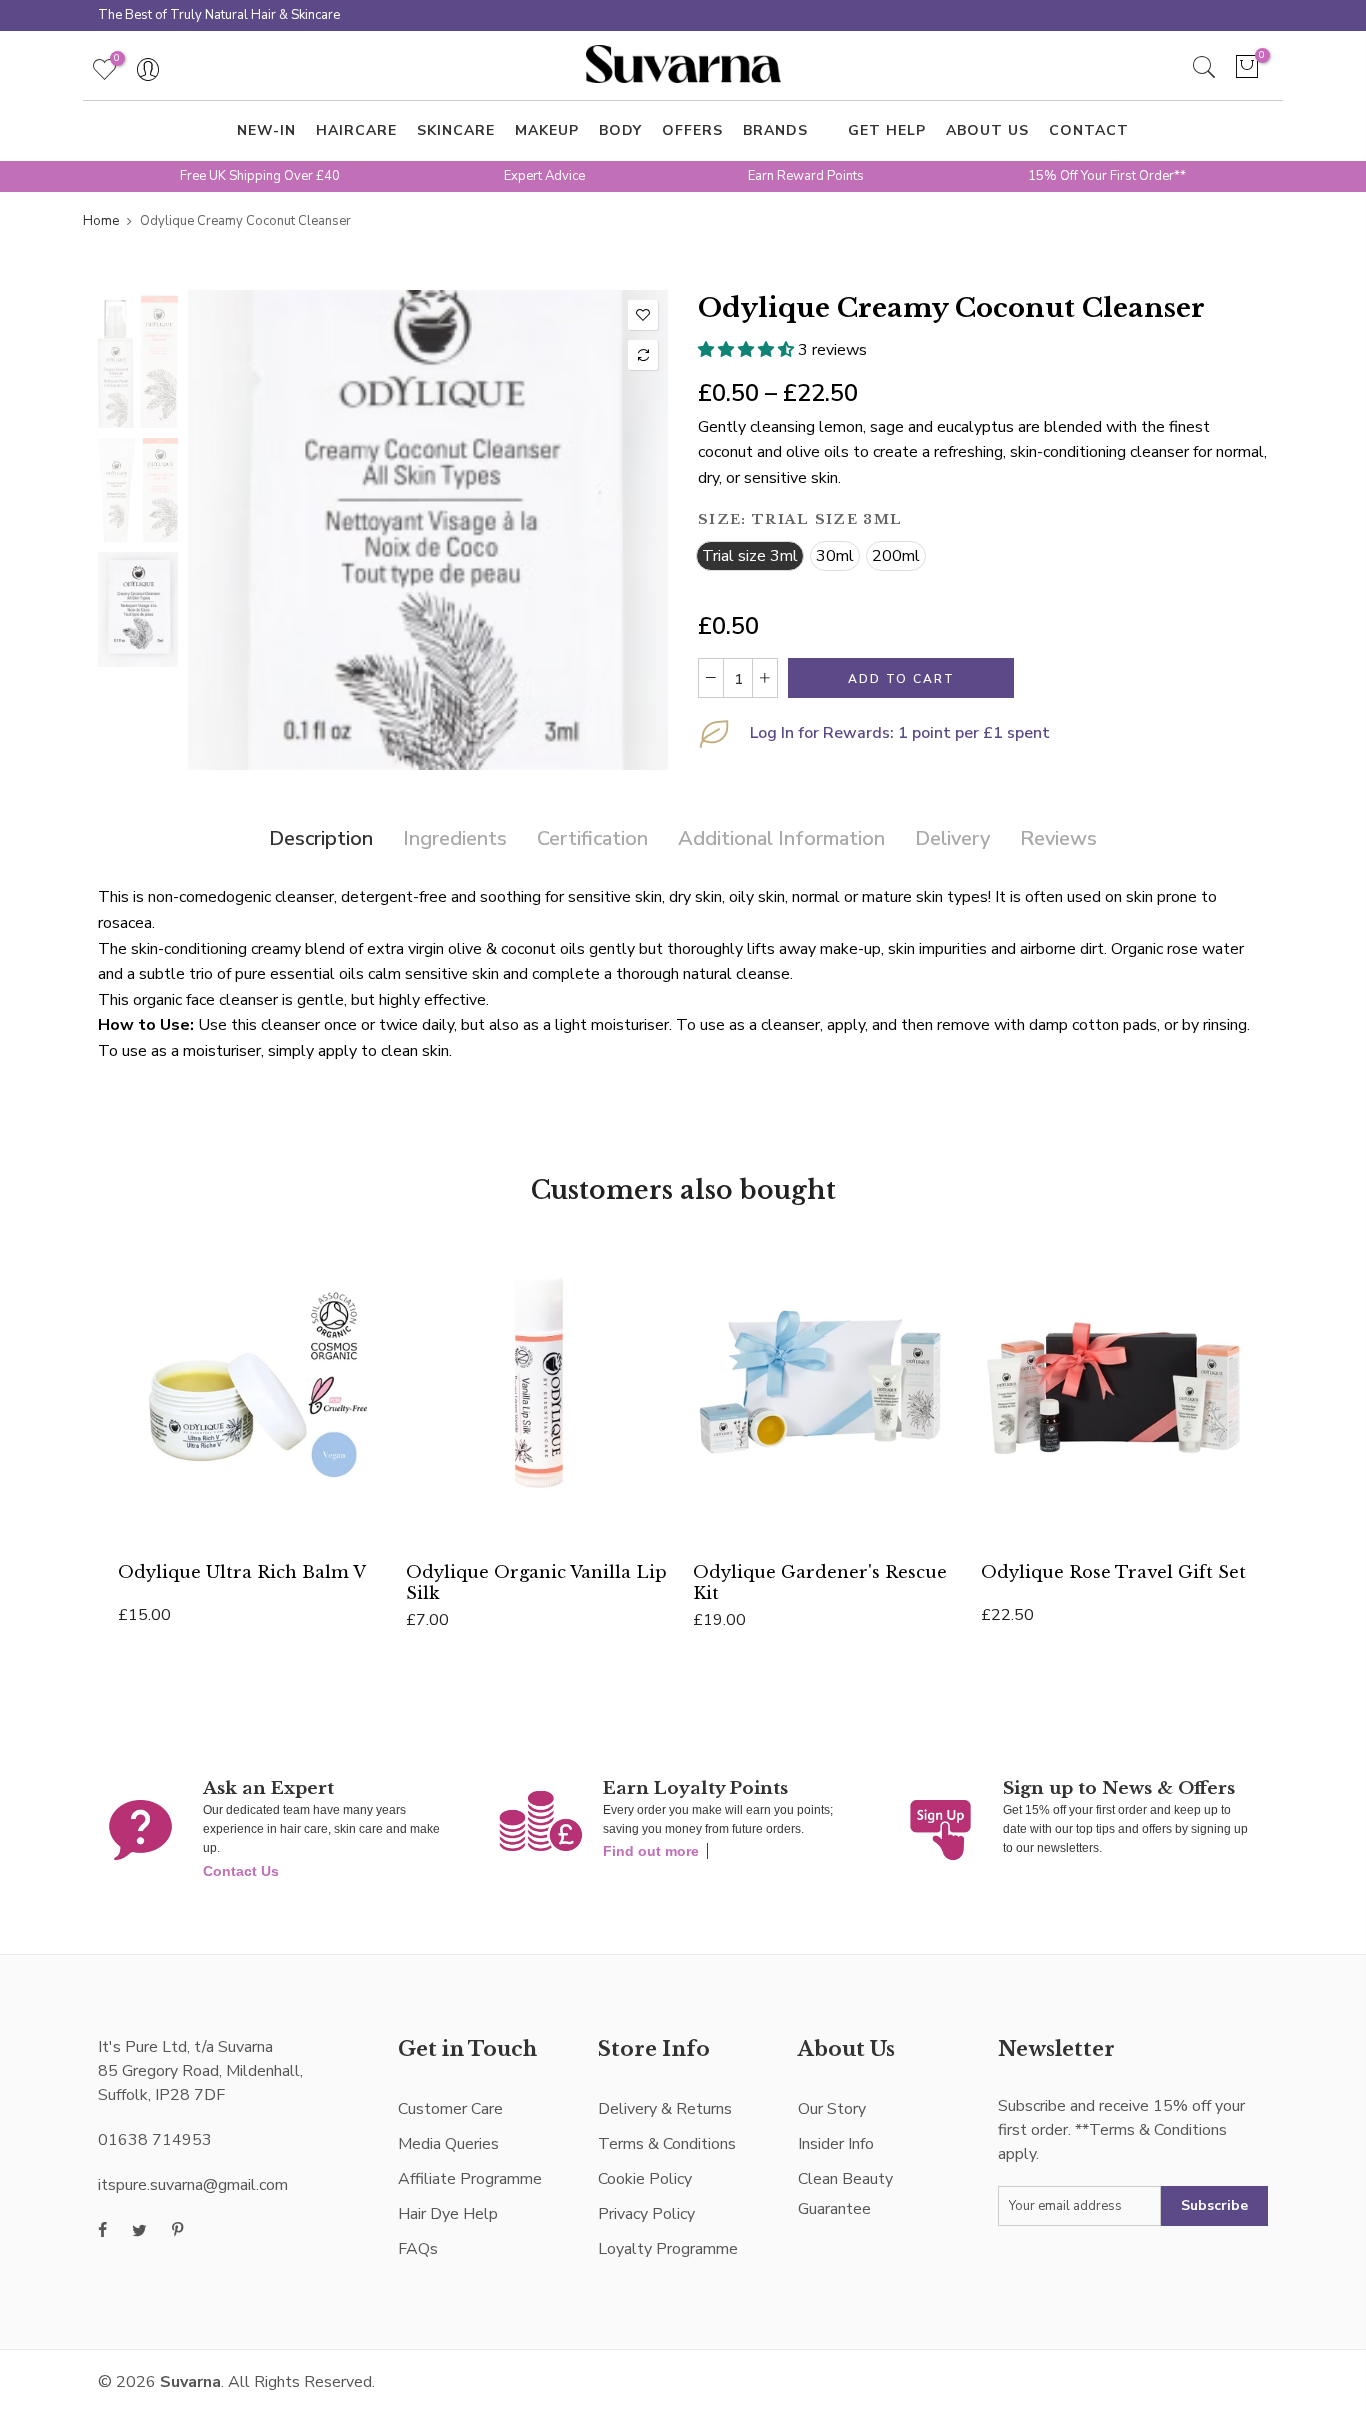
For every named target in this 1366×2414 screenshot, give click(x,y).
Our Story (832, 2109)
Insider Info (836, 2144)
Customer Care (450, 2109)
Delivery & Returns (665, 2109)
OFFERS (692, 130)
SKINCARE (456, 130)
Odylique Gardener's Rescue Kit (820, 1582)
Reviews (1058, 838)
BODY (620, 130)
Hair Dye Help (448, 2214)
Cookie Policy (645, 2179)
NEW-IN (266, 130)
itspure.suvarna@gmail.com (193, 2185)
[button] (748, 350)
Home (101, 221)
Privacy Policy (646, 2214)
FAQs (418, 2249)
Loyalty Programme (668, 2249)
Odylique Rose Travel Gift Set (1113, 1572)
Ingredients (455, 838)
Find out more (651, 1851)
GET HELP (887, 130)
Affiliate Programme (470, 2179)
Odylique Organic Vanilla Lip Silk (536, 1582)
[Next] (635, 530)
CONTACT (1089, 130)
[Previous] (220, 530)
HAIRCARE (356, 130)
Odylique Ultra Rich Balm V (242, 1572)
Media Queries (448, 2144)
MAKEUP (547, 130)
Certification (592, 838)
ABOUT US (987, 130)
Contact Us (241, 1871)
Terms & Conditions (667, 2144)
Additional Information (781, 838)
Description (321, 838)
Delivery (952, 838)
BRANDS (775, 130)
